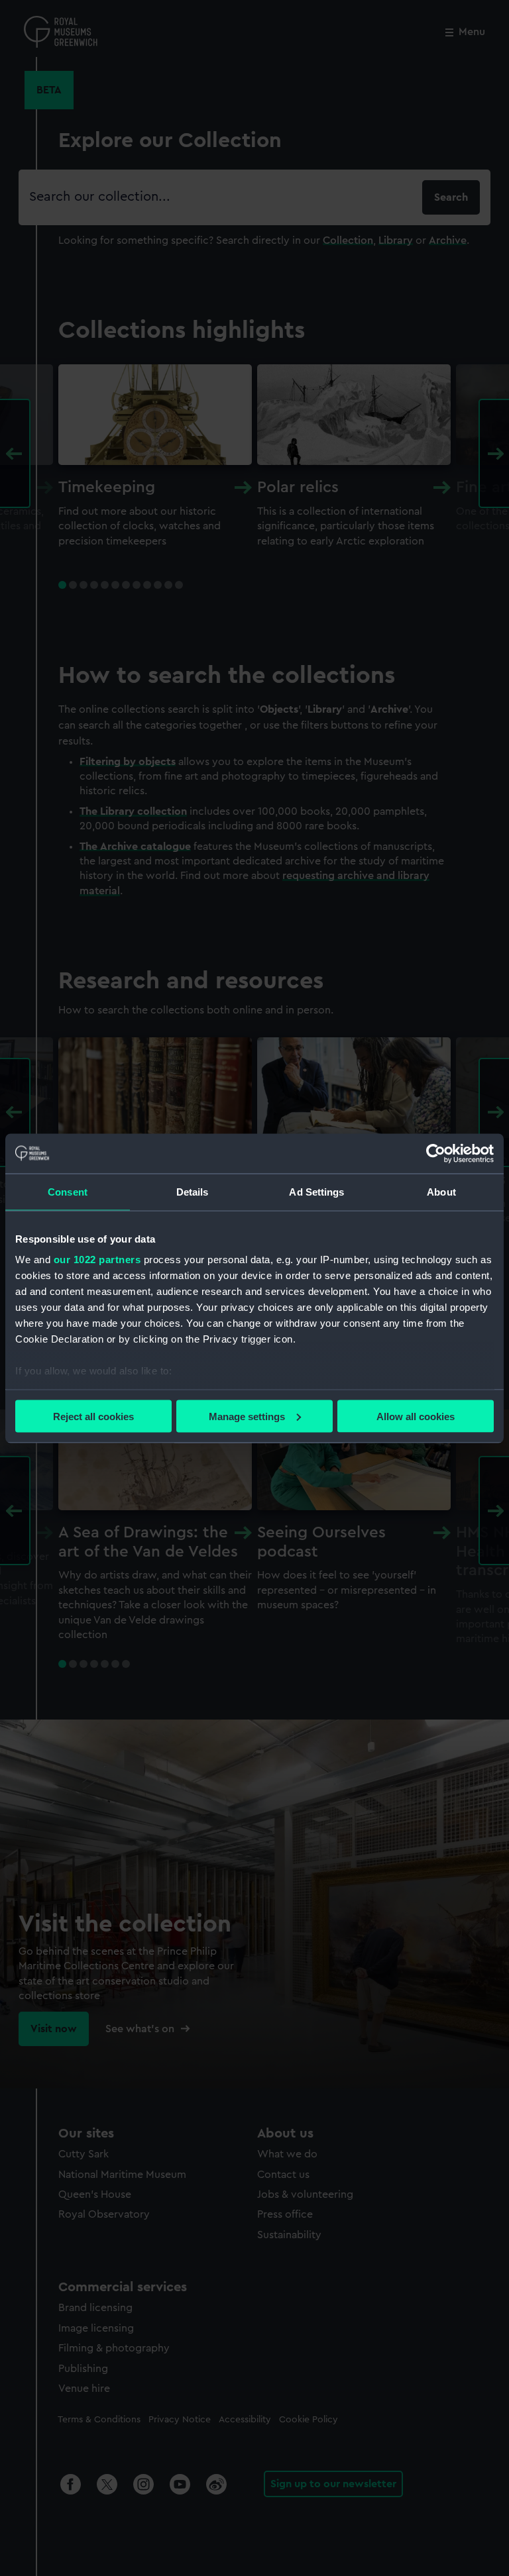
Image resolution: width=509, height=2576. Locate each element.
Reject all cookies (93, 1416)
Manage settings (247, 1416)
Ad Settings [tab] (316, 1191)
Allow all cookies (416, 1416)
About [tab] (441, 1191)
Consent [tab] (68, 1191)
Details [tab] (193, 1191)
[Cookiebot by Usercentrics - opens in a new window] (436, 1153)
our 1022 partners (97, 1260)
